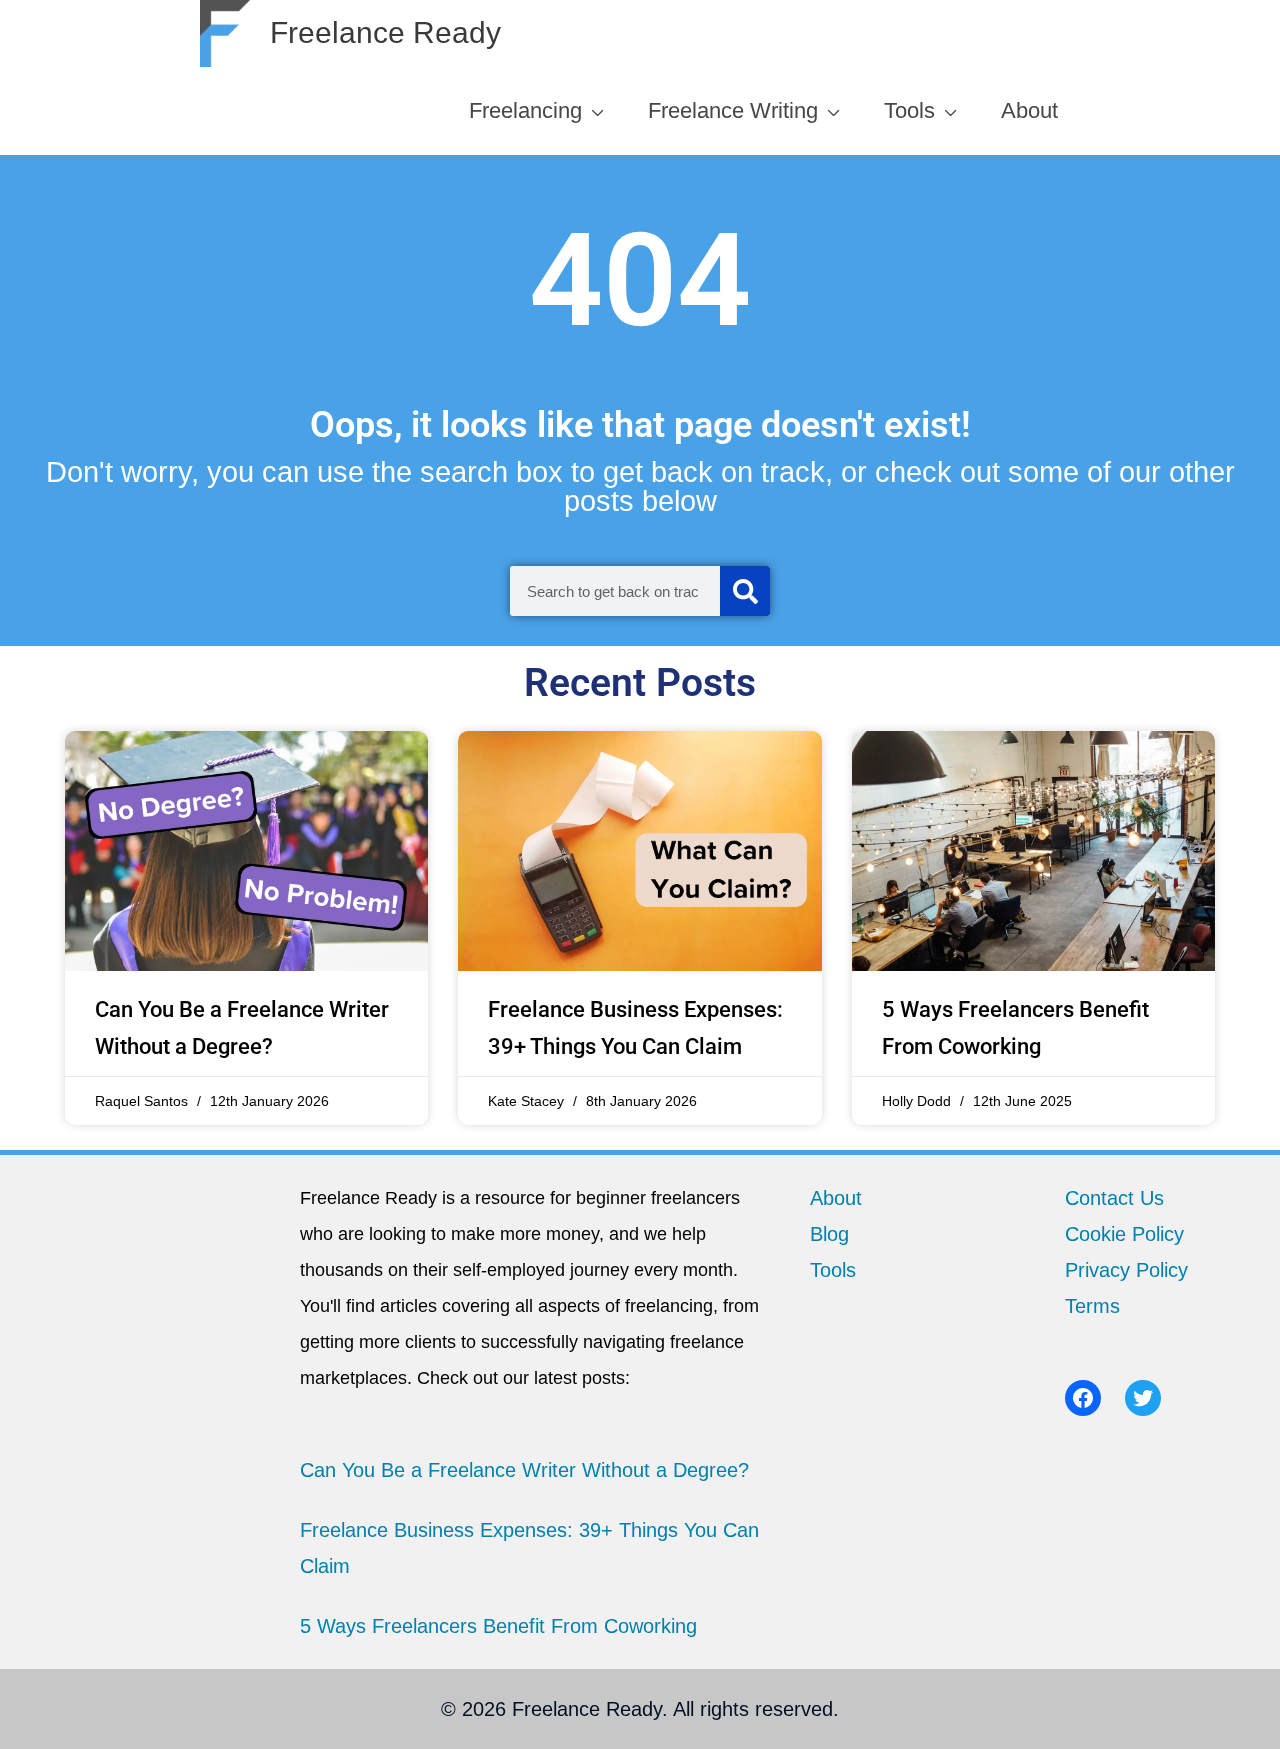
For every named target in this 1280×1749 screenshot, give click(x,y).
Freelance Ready (385, 32)
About (836, 1198)
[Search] (745, 591)
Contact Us (1114, 1198)
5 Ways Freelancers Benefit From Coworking (498, 1626)
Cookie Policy (1124, 1234)
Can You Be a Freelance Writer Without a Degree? (524, 1470)
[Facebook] (1083, 1398)
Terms (1092, 1306)
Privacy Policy (1126, 1270)
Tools (833, 1270)
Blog (829, 1234)
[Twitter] (1143, 1398)
